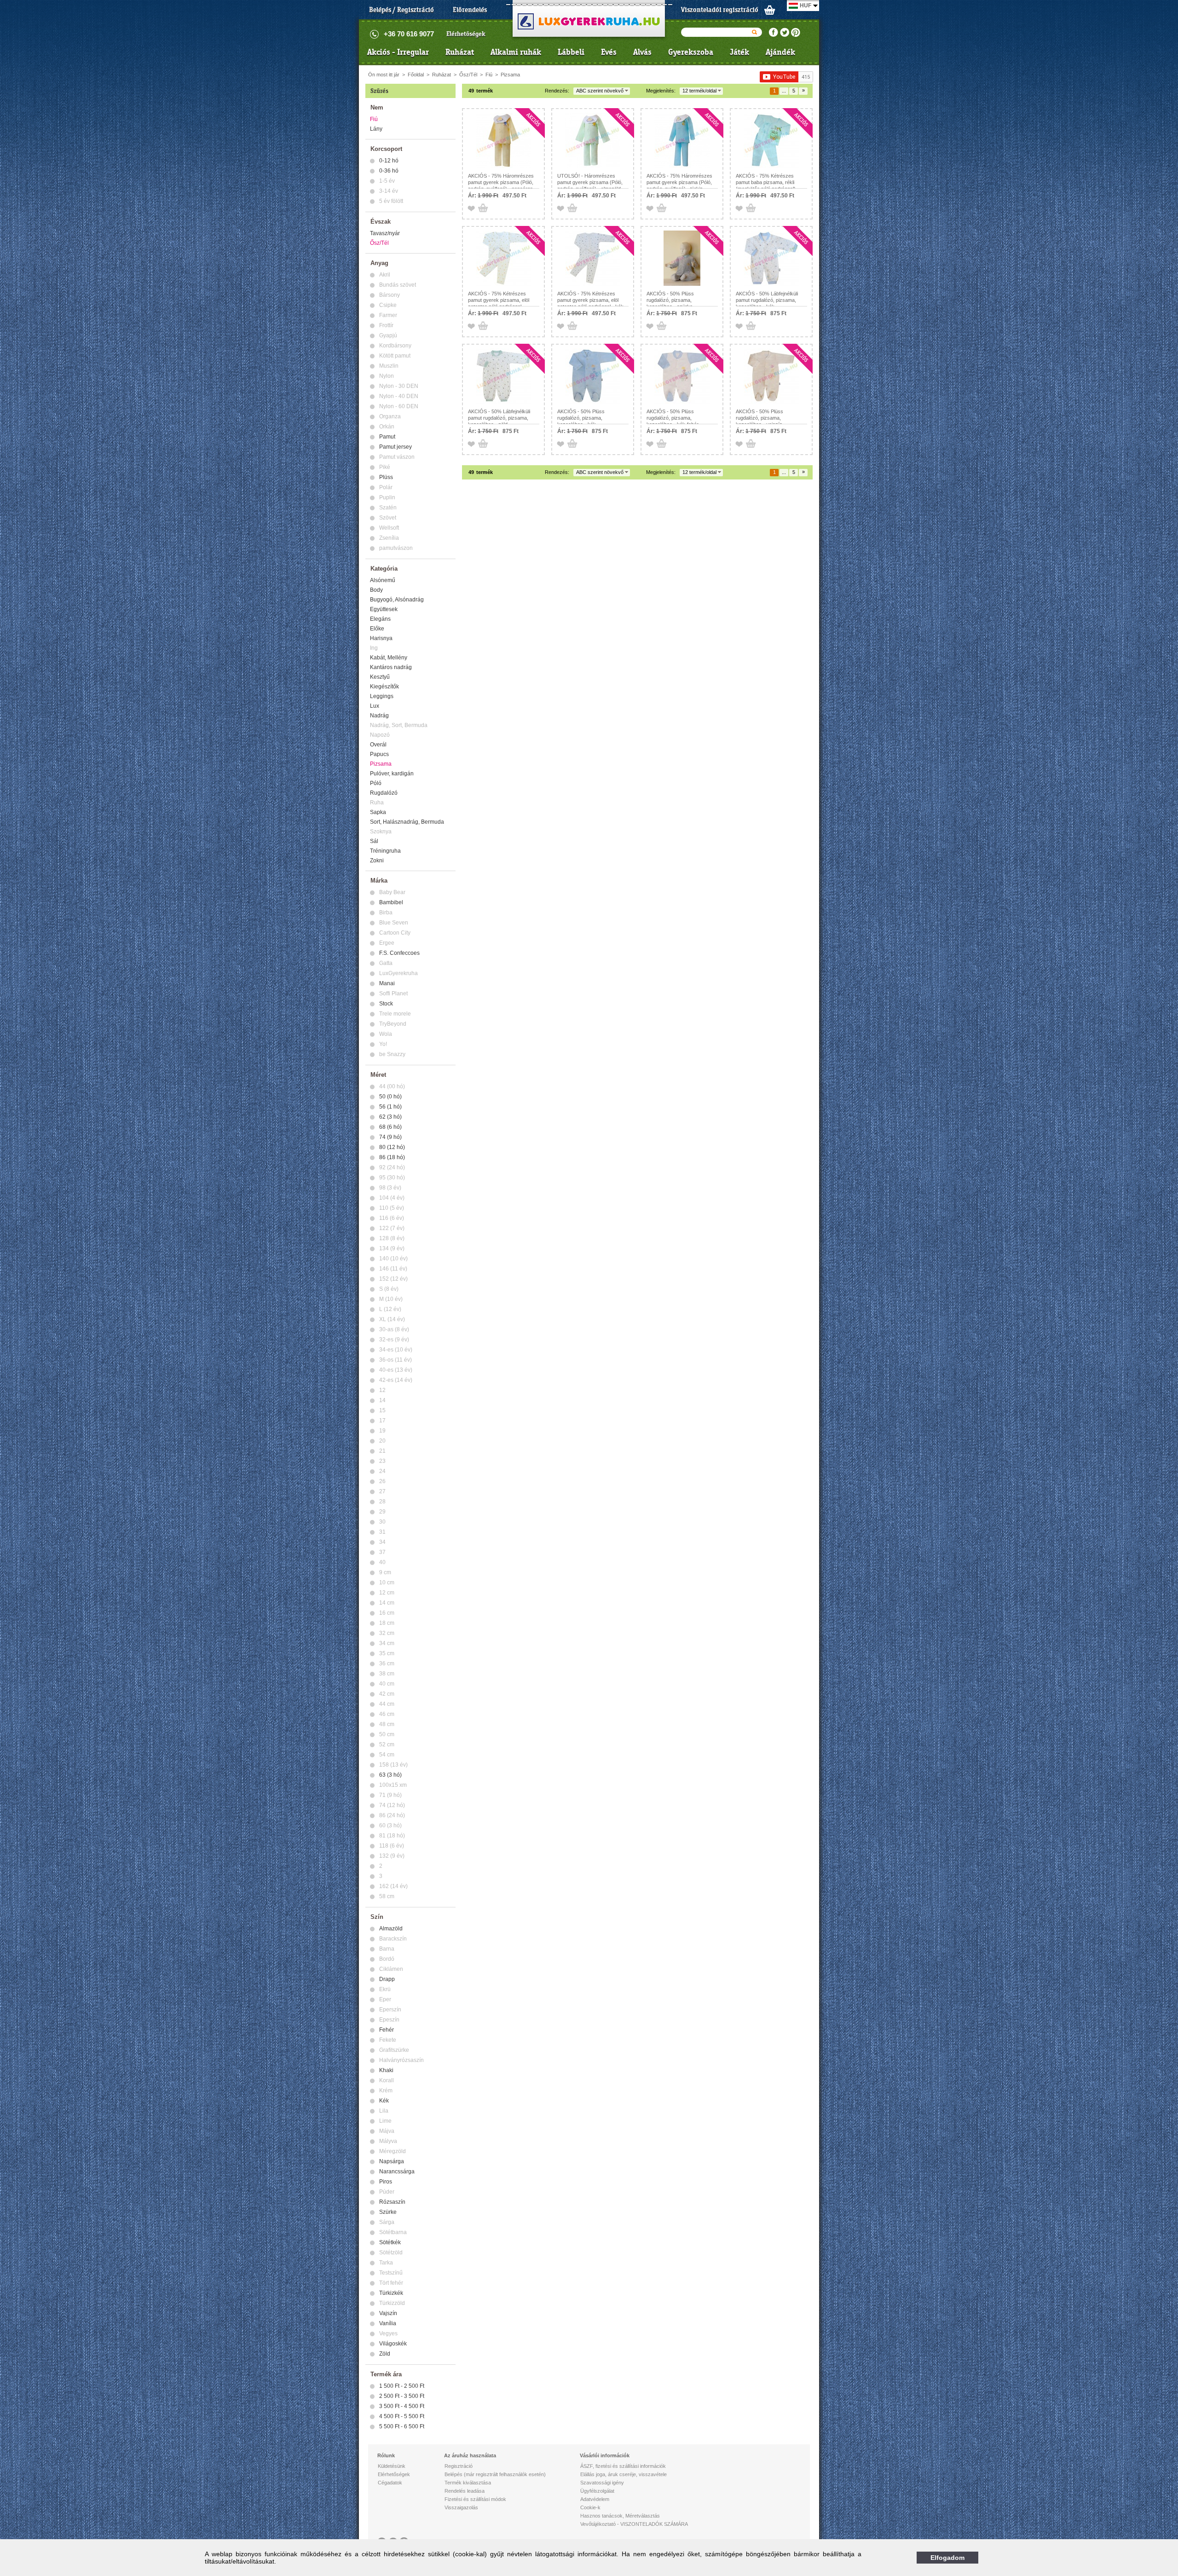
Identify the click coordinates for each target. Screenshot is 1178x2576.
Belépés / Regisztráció (401, 10)
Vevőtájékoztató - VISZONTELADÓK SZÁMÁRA (634, 2524)
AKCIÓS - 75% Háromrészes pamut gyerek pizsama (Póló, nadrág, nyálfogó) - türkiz (679, 182)
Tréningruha (385, 851)
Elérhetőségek (466, 34)
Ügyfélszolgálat (597, 2491)
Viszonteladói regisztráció (720, 10)
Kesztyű (380, 677)
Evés (609, 52)
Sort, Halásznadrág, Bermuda (407, 822)
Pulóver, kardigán (392, 774)
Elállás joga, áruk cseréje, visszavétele (624, 2474)
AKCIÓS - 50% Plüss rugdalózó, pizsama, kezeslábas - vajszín (759, 418)
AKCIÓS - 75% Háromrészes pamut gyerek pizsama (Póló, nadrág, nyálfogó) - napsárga (501, 182)
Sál (374, 841)
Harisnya (381, 638)
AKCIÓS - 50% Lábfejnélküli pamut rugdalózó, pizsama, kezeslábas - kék (767, 300)
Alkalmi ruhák (516, 52)
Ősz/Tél (468, 75)
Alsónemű (383, 580)
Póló (376, 783)
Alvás (642, 52)
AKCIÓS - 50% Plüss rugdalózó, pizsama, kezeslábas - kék (581, 418)
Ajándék (780, 52)
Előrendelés (470, 10)
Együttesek (384, 609)
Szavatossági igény (602, 2483)
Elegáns (380, 619)
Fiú (489, 75)
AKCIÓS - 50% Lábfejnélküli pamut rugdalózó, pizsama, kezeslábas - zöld (499, 418)
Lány (376, 129)
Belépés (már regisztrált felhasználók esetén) (495, 2474)
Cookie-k (590, 2507)
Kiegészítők (384, 687)
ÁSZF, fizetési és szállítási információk (623, 2466)
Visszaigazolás (461, 2507)
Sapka (378, 812)
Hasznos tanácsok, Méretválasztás (620, 2516)
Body (376, 590)
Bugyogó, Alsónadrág (397, 600)
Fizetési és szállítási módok (475, 2499)
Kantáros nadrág (391, 667)
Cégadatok (390, 2483)
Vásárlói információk (605, 2455)
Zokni (377, 861)
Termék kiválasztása (468, 2483)
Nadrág (379, 716)
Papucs (379, 754)
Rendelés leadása (465, 2491)
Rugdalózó (384, 793)
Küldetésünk (392, 2466)
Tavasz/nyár (385, 233)
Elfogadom (947, 2558)
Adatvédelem (595, 2499)
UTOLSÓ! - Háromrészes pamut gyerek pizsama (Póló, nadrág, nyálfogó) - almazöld (590, 182)
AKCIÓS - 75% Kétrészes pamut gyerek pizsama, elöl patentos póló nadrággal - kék (590, 300)
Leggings (382, 696)
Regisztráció (459, 2466)
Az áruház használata (470, 2455)
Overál (378, 745)
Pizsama (510, 75)
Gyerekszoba (691, 52)
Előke (377, 629)
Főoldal (416, 75)
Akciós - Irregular (398, 52)
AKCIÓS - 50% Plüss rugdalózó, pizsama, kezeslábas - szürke (670, 300)
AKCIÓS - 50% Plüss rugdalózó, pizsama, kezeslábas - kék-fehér (673, 418)
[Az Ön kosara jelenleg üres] (770, 10)
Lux (375, 706)
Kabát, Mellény (389, 658)
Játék (739, 52)
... (784, 91)
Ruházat (460, 52)
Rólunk (386, 2455)
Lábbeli (571, 52)
